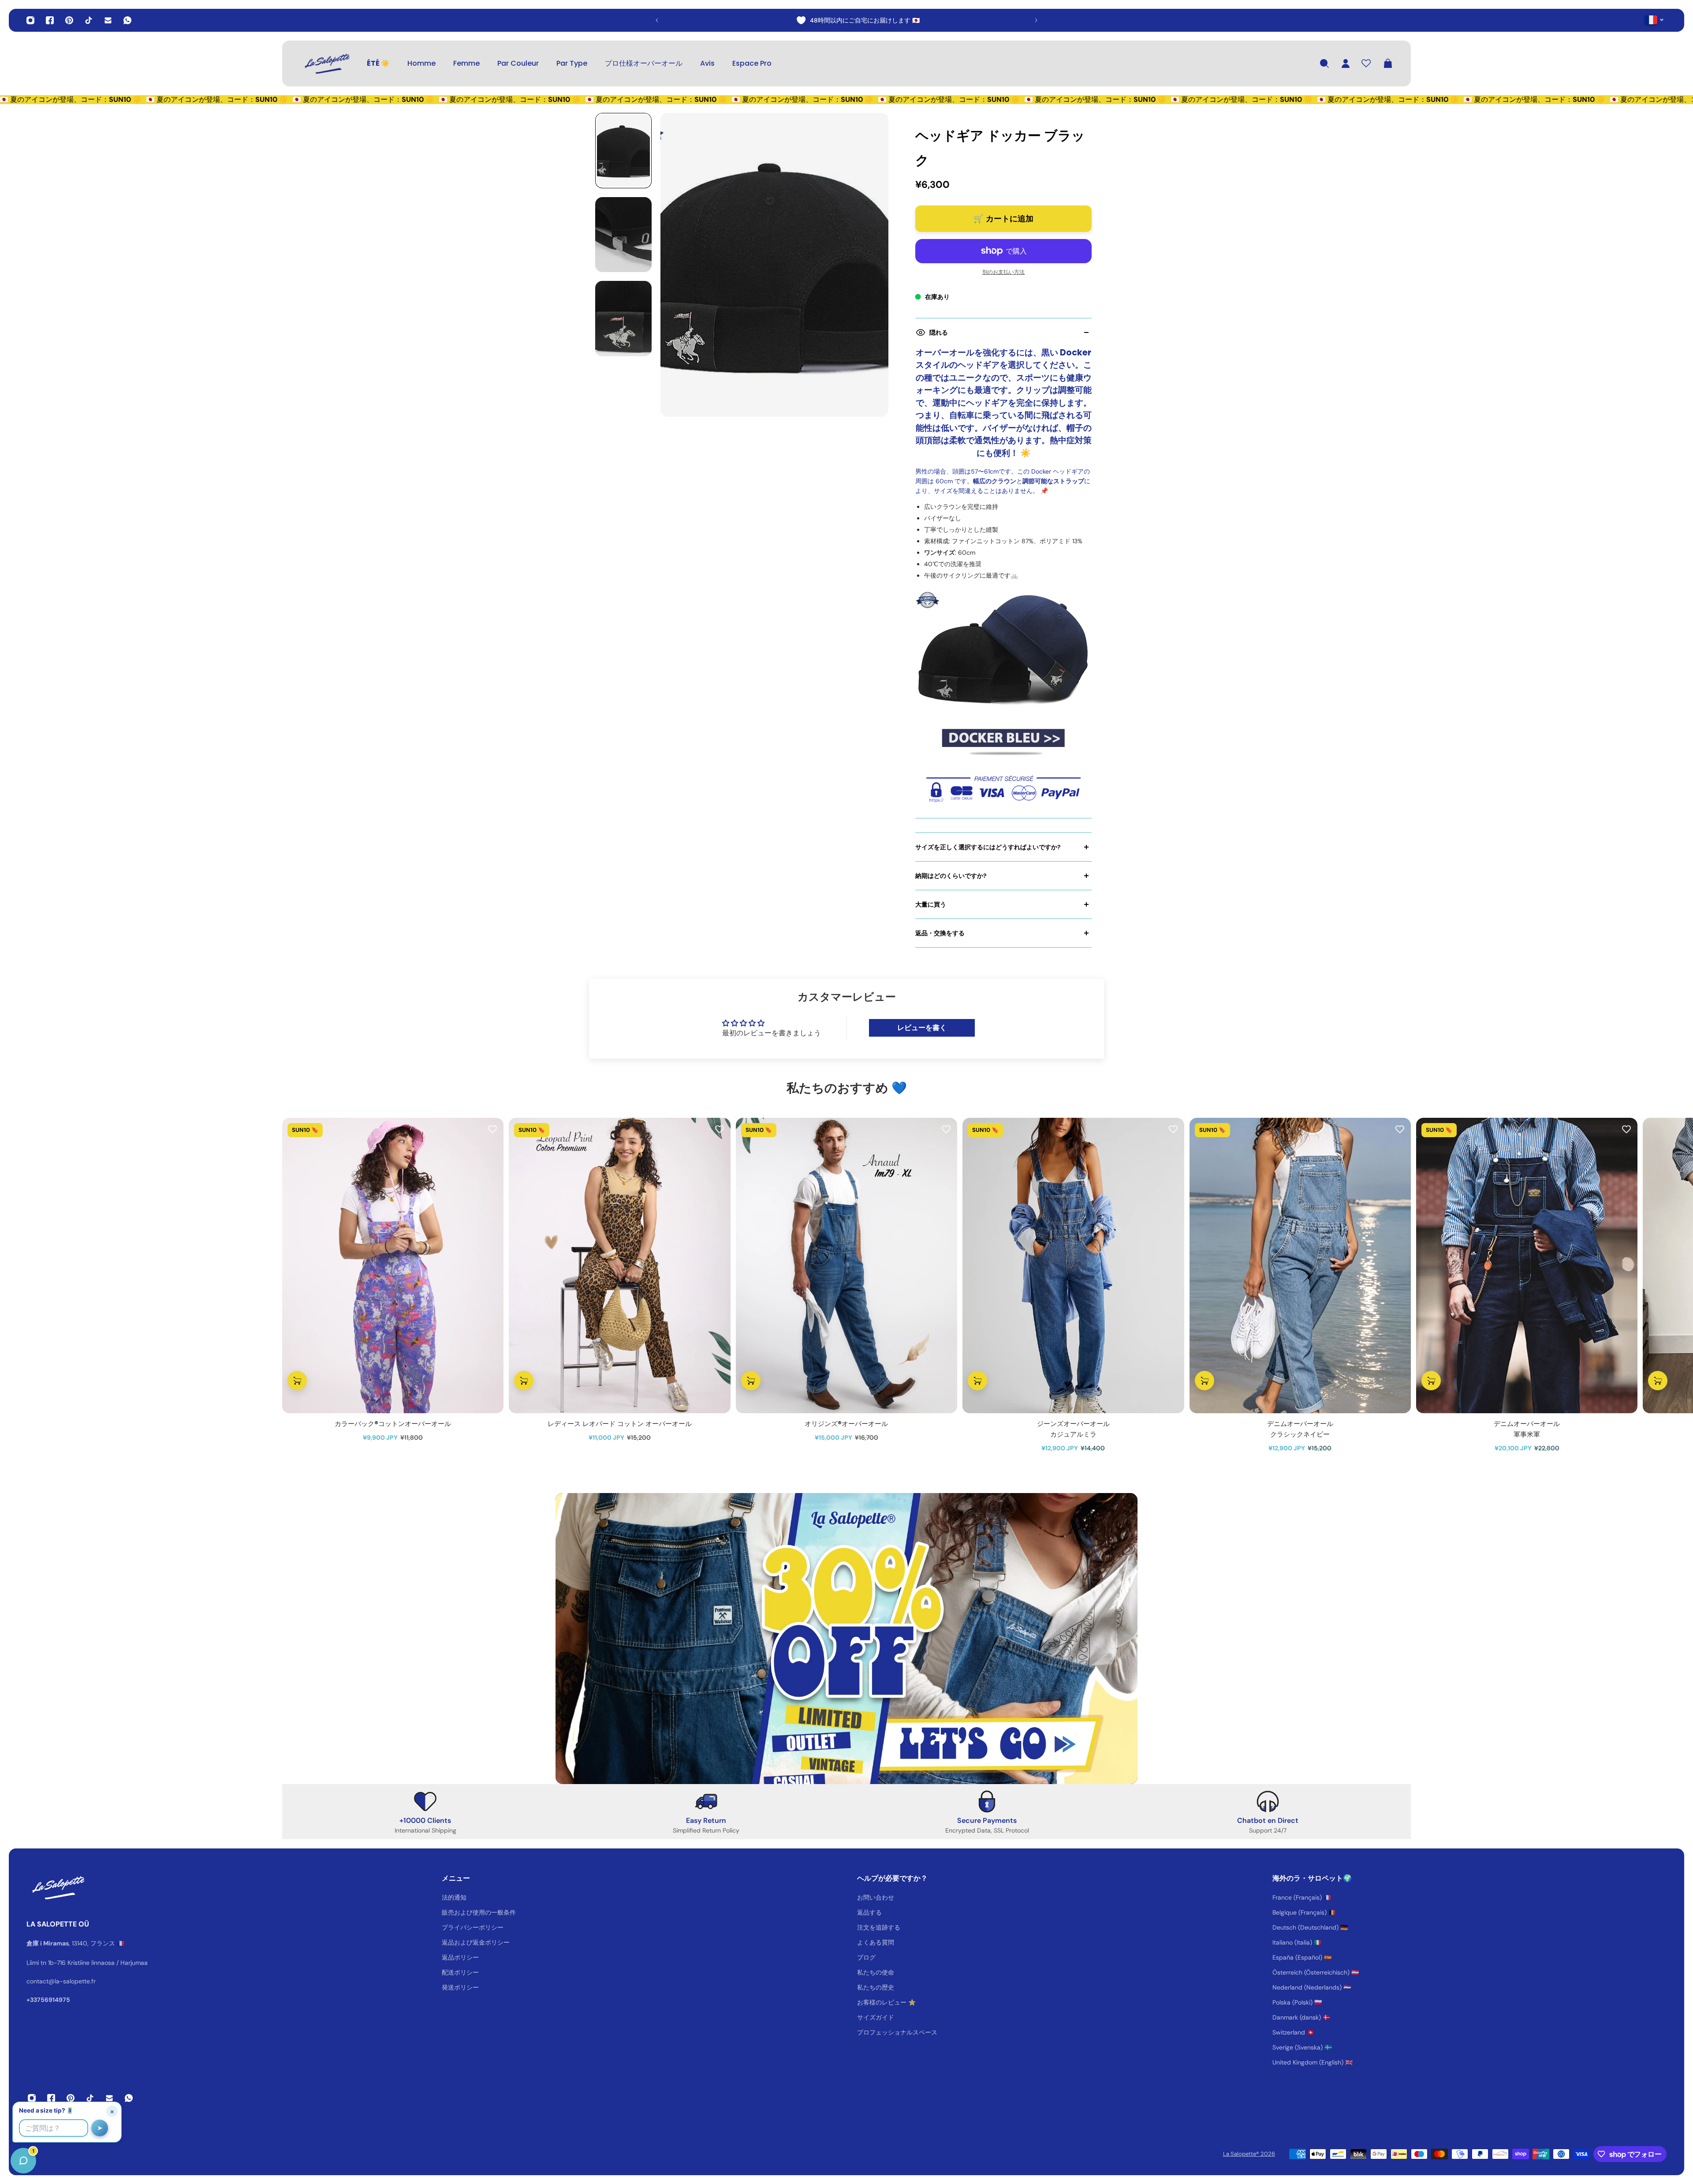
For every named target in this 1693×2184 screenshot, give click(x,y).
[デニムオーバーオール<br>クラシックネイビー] (1300, 1266)
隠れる (939, 332)
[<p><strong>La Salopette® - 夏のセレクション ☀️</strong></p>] (846, 20)
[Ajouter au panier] (297, 1381)
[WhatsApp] (127, 20)
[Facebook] (50, 20)
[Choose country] (1654, 20)
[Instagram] (30, 20)
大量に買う (931, 904)
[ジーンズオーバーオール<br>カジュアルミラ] (1073, 1266)
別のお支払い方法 (1003, 272)
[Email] (108, 20)
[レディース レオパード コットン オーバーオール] (619, 1266)
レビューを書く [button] (922, 1028)
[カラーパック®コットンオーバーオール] (393, 1266)
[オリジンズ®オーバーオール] (846, 1266)
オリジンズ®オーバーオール (846, 1424)
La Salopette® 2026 (1249, 2154)
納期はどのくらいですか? (951, 876)
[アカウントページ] (1346, 63)
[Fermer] (139, 1959)
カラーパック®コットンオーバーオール (393, 1424)
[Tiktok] (89, 20)
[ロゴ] (326, 63)
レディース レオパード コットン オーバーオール (620, 1424)
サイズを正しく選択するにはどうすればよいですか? (988, 847)
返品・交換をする (940, 933)
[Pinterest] (69, 20)
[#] (846, 1639)
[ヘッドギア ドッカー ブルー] (1003, 677)
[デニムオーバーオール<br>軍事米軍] (1527, 1266)
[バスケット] (1388, 63)
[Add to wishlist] (492, 1129)
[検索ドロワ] (1324, 63)
